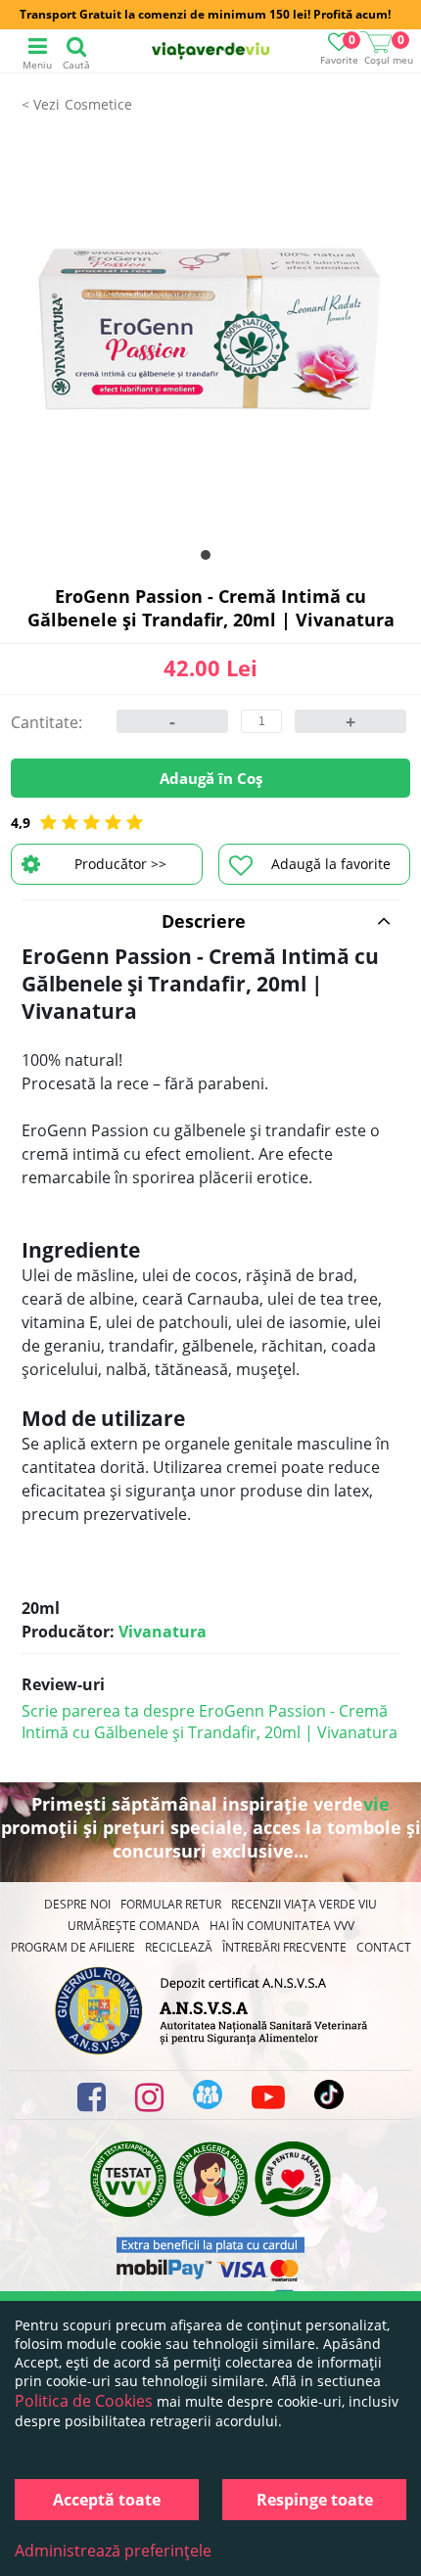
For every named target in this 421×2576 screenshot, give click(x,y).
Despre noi (77, 1904)
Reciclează (179, 1947)
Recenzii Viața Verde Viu (304, 1904)
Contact (384, 1947)
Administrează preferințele (113, 2551)
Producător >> (120, 864)
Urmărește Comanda (134, 1926)
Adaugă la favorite (331, 864)
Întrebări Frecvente (284, 1947)
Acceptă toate (107, 2500)
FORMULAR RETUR (171, 1904)
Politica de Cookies (84, 2401)
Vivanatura (163, 1632)
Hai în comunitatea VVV (282, 1926)
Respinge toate (315, 2500)
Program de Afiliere (73, 1947)
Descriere (204, 921)
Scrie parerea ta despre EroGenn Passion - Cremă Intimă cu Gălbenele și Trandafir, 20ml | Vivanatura (210, 1722)
